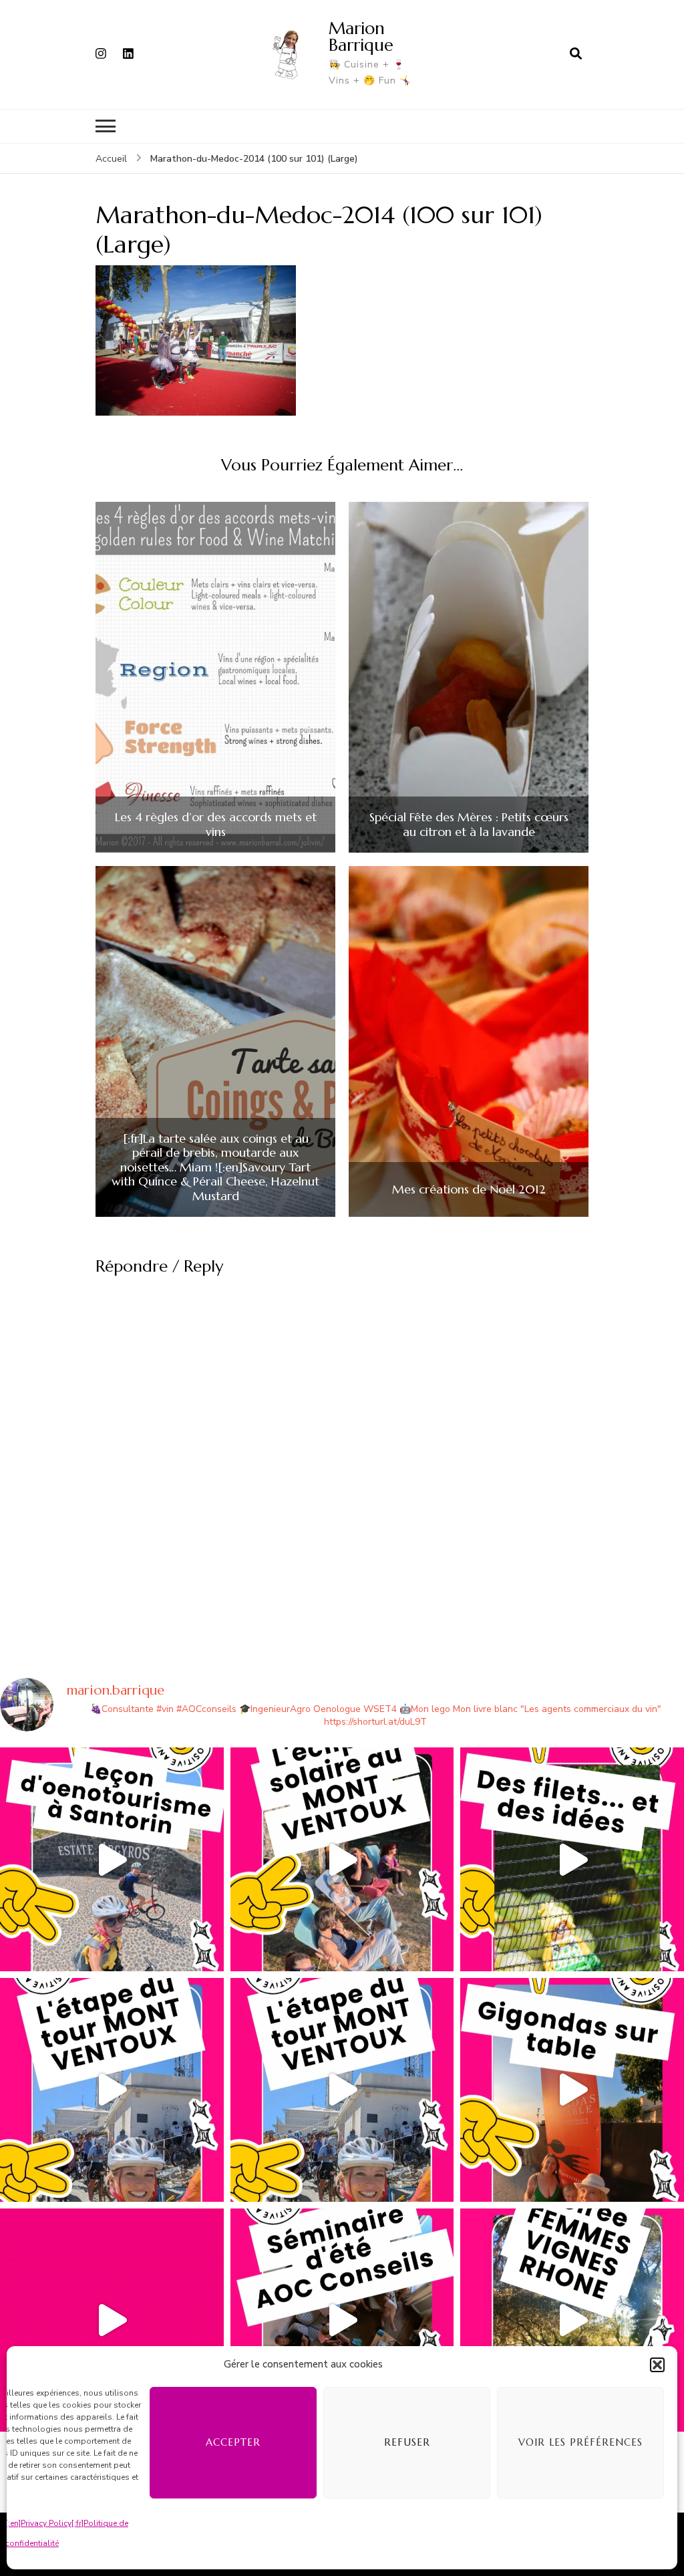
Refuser (407, 2442)
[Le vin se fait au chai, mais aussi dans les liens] (572, 2320)
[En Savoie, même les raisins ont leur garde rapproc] (572, 1859)
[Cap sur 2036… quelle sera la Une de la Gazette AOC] (342, 2320)
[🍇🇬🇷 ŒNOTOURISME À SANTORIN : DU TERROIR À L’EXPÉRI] (112, 1859)
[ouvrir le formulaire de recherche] (576, 54)
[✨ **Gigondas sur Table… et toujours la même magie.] (572, 2090)
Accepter (233, 2442)
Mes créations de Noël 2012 (469, 1189)
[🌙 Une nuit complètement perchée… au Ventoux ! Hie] (342, 1859)
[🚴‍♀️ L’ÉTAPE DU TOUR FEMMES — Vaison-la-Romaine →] (112, 2090)
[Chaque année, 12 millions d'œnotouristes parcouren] (112, 2320)
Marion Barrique (361, 36)
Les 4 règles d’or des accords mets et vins (216, 824)
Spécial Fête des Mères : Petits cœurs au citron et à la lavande (469, 824)
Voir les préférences (580, 2442)
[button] (657, 2365)
